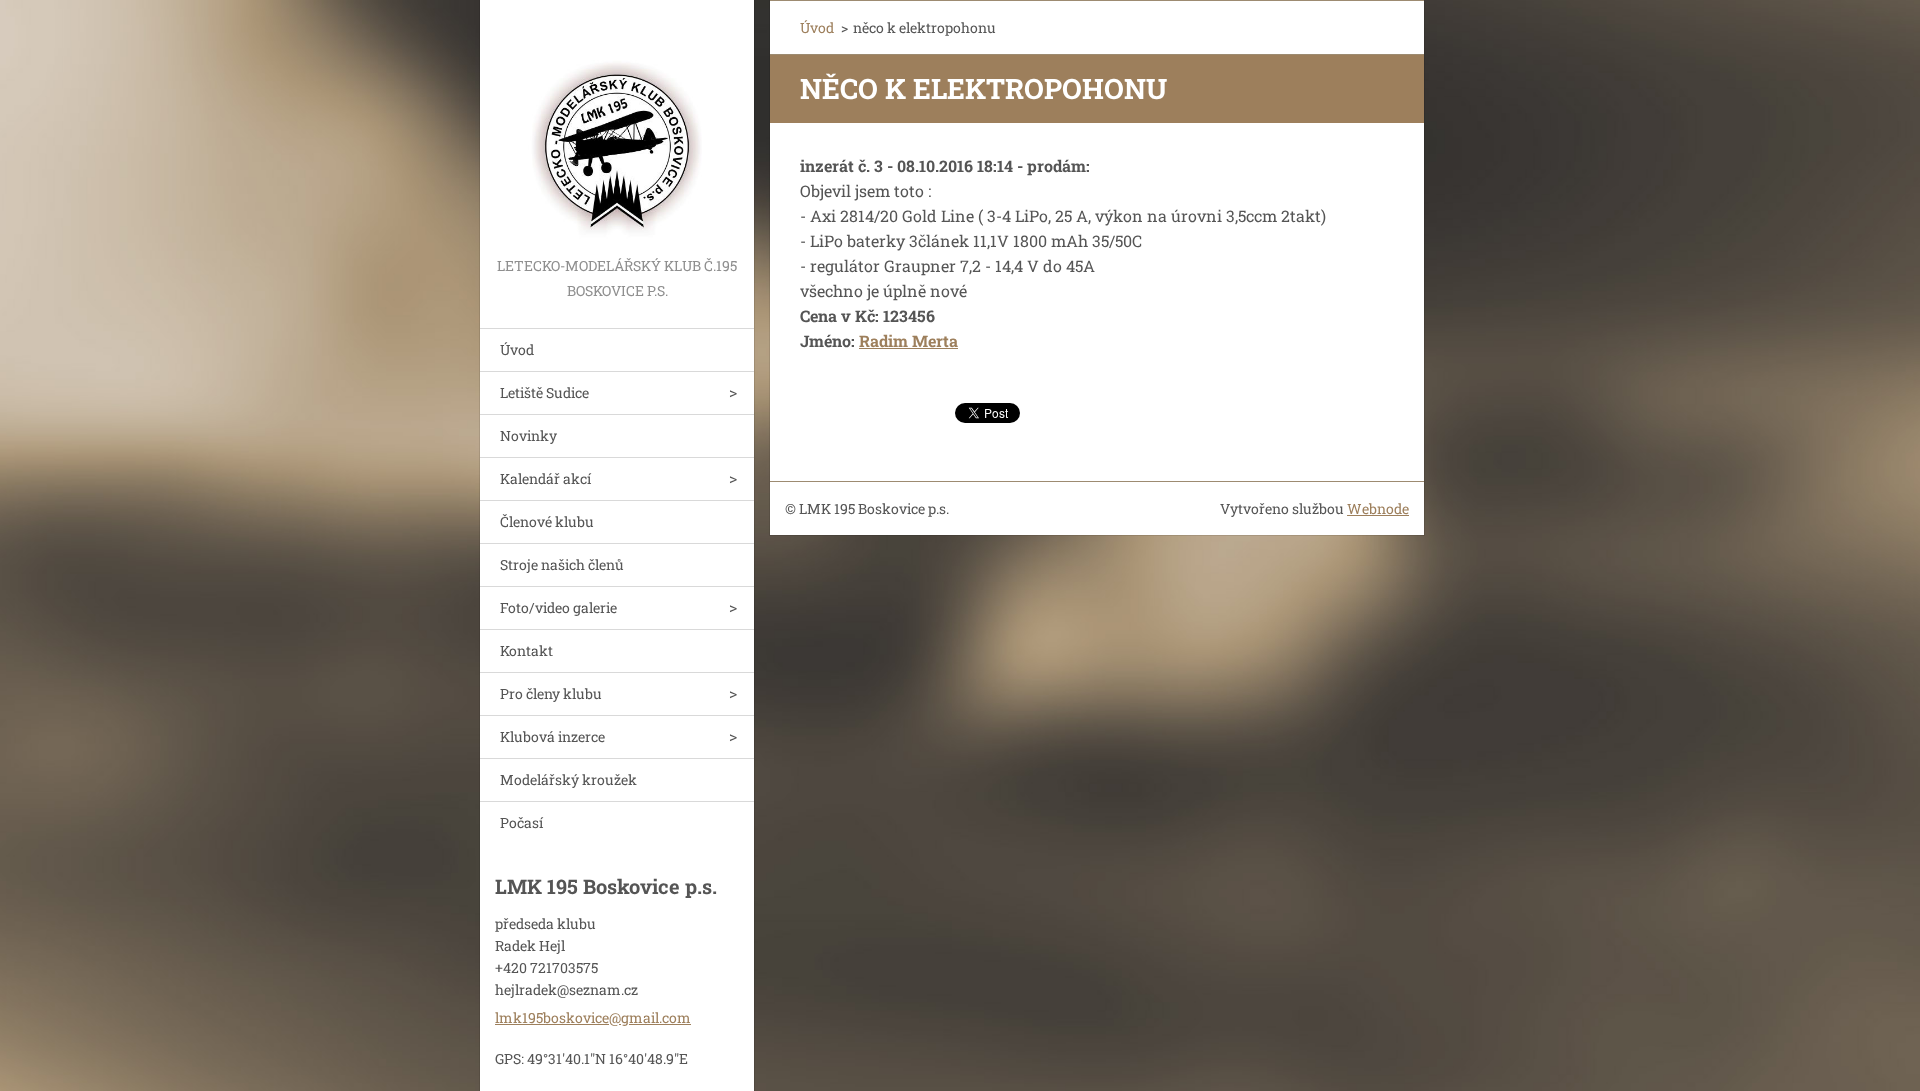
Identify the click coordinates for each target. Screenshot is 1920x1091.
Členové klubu (547, 521)
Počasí (521, 822)
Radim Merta (908, 340)
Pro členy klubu (551, 693)
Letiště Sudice (544, 392)
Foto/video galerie (558, 607)
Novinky (528, 435)
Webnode (1378, 508)
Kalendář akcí (545, 478)
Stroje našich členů (562, 564)
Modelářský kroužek (568, 779)
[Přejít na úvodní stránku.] (617, 126)
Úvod (517, 349)
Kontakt (526, 650)
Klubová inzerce (552, 736)
